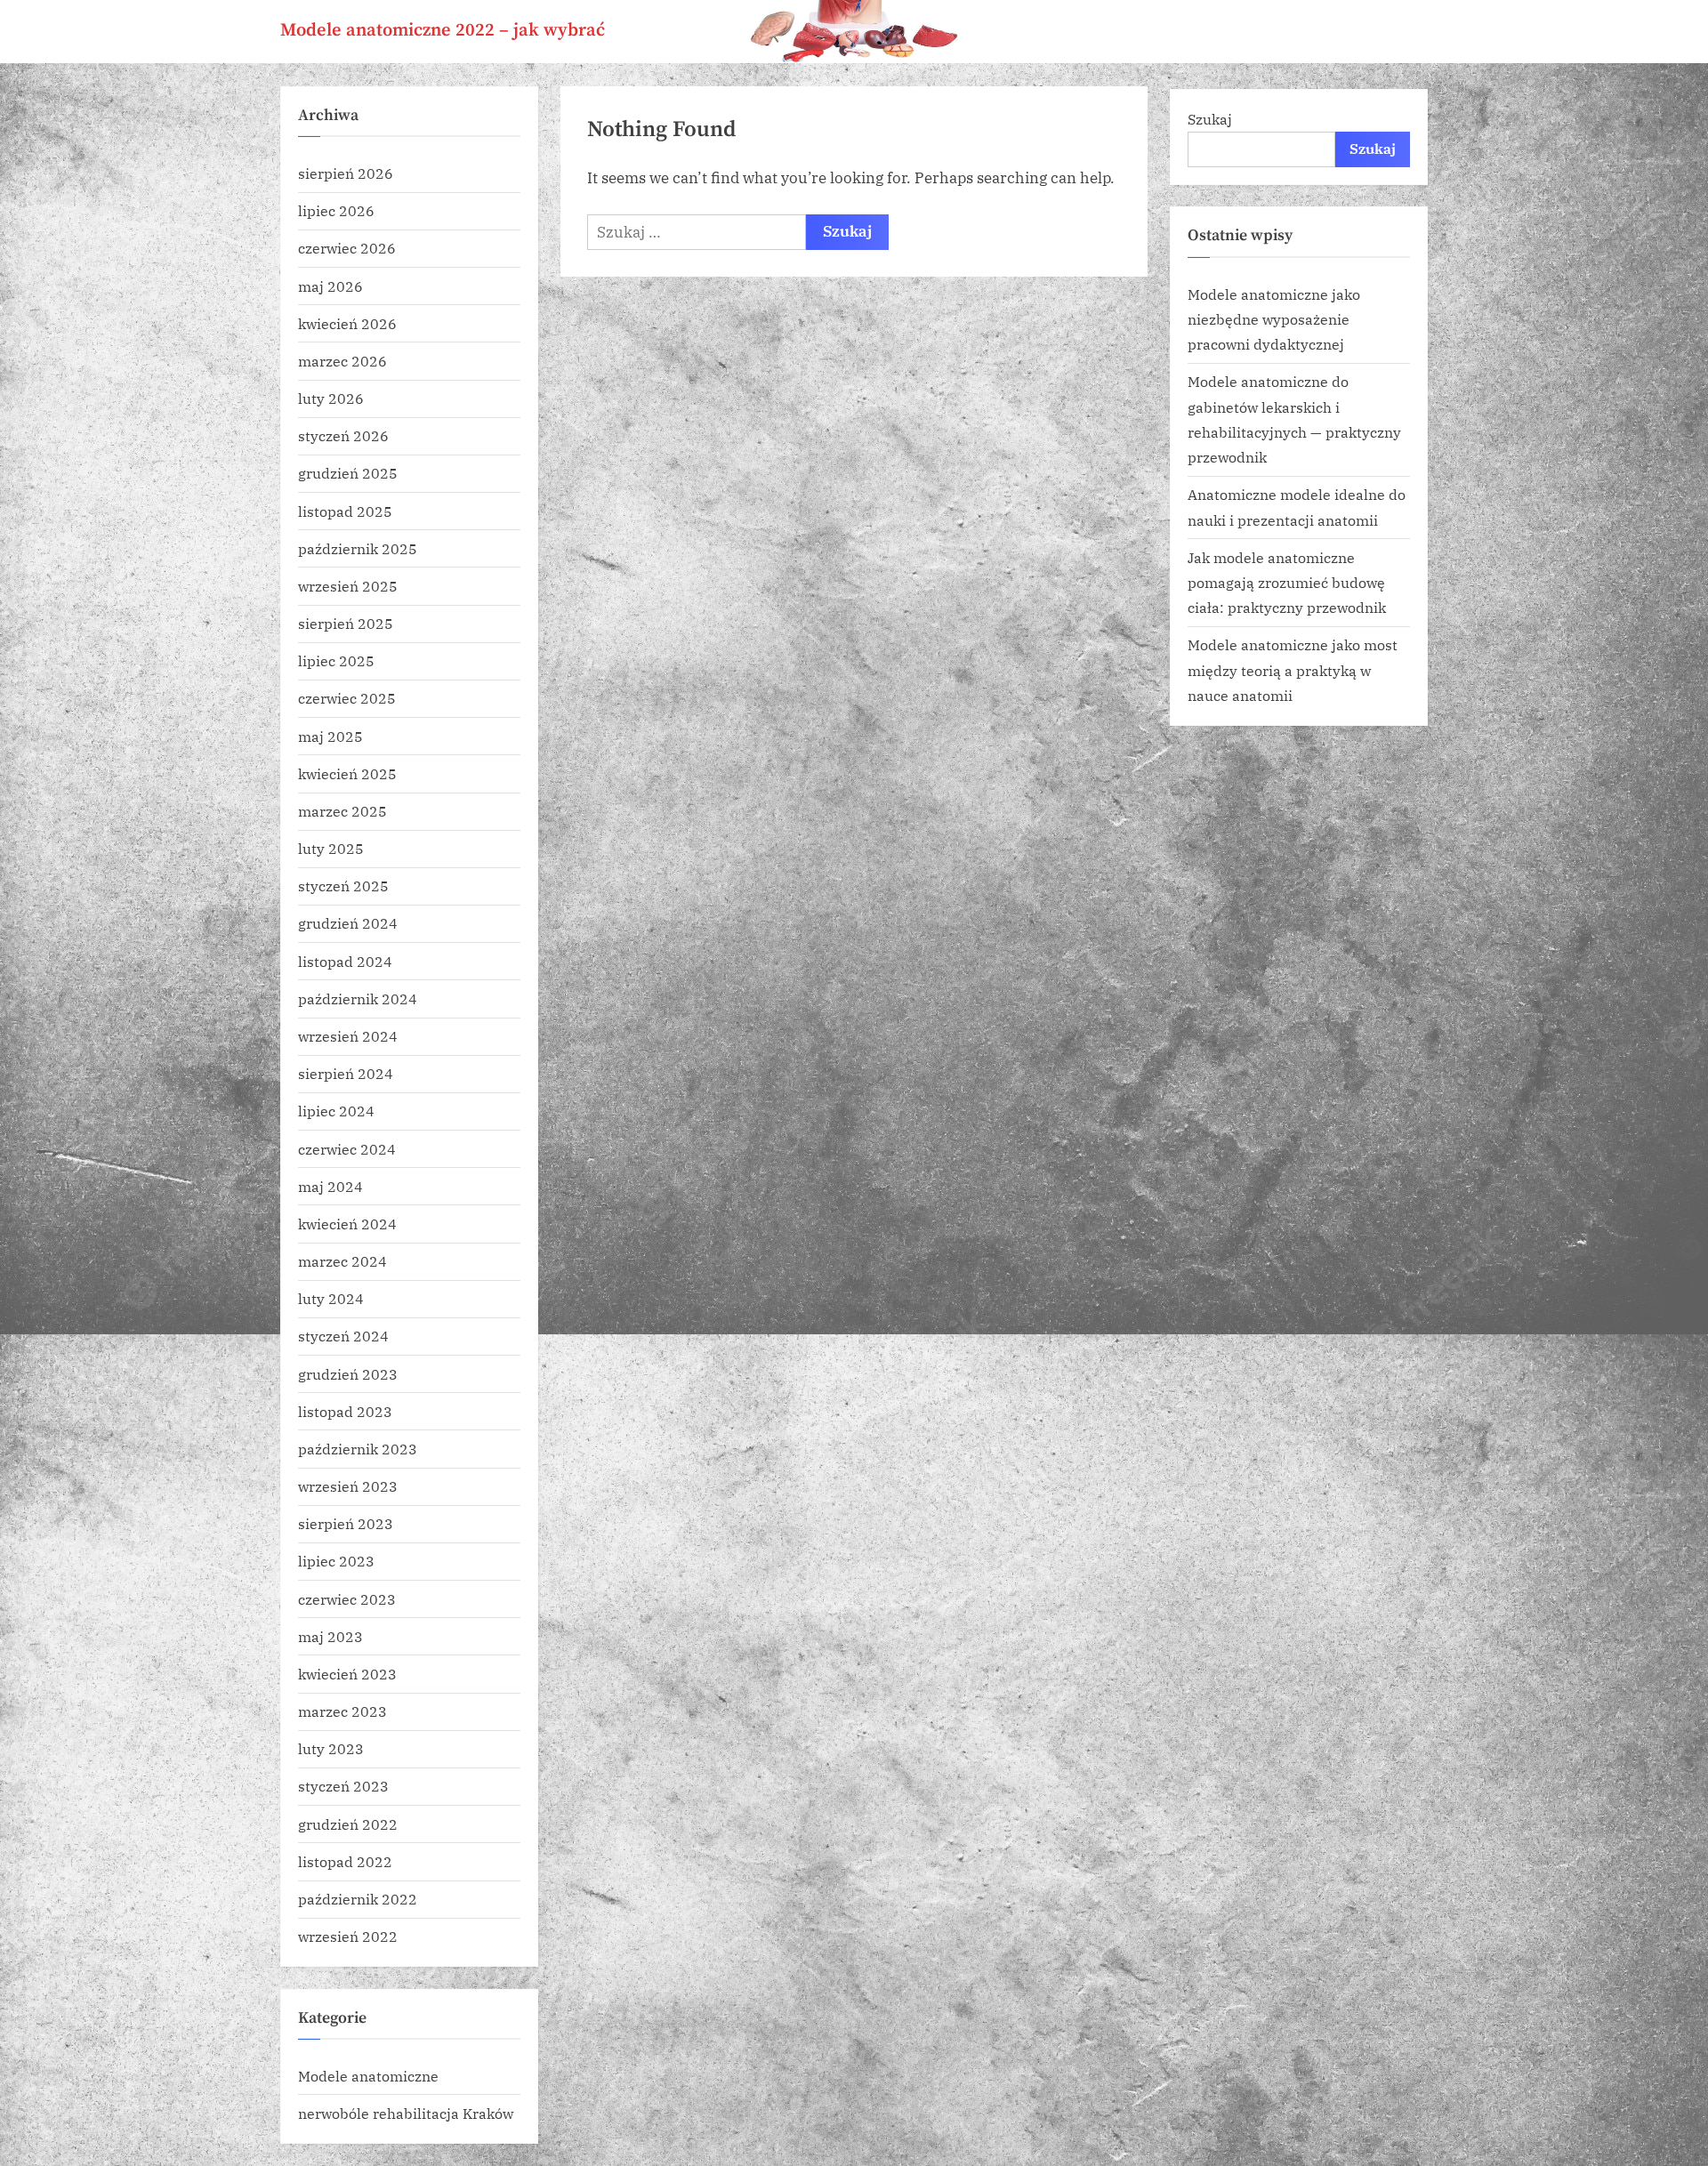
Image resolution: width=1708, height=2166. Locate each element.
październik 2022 (358, 1899)
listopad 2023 (345, 1411)
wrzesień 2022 (348, 1936)
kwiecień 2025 (347, 773)
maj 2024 (330, 1186)
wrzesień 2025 (348, 586)
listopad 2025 (345, 511)
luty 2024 (331, 1298)
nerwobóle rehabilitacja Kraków (406, 2113)
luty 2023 (331, 1748)
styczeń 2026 (343, 435)
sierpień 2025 (346, 623)
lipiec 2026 (336, 210)
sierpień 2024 (346, 1073)
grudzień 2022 (348, 1824)
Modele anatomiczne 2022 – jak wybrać (443, 30)
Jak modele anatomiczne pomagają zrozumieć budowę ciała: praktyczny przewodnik (1287, 583)
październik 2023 (358, 1449)
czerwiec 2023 (347, 1599)
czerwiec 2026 (347, 248)
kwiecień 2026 (347, 323)
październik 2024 (358, 998)
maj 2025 (330, 736)
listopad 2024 (345, 961)
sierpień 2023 (346, 1523)
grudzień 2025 (348, 473)
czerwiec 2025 (347, 698)
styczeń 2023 (343, 1786)
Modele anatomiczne (368, 2076)
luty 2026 (331, 398)
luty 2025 (331, 848)
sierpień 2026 (346, 173)
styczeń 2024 (343, 1336)
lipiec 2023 (336, 1561)
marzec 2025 (342, 811)
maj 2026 (330, 286)
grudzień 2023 (348, 1374)
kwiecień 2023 (347, 1674)
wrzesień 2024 (348, 1036)
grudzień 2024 (348, 923)
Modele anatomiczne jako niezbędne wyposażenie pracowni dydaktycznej (1274, 319)
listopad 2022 (345, 1861)
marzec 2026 (342, 361)
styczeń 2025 (343, 886)
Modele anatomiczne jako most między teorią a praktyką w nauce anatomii (1293, 670)
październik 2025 (358, 548)
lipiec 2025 (336, 660)
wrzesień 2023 (348, 1486)
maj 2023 (330, 1636)
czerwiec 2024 (347, 1149)
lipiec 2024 (336, 1111)
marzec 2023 (342, 1711)
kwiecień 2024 (347, 1224)
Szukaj (1210, 119)
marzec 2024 (342, 1261)
